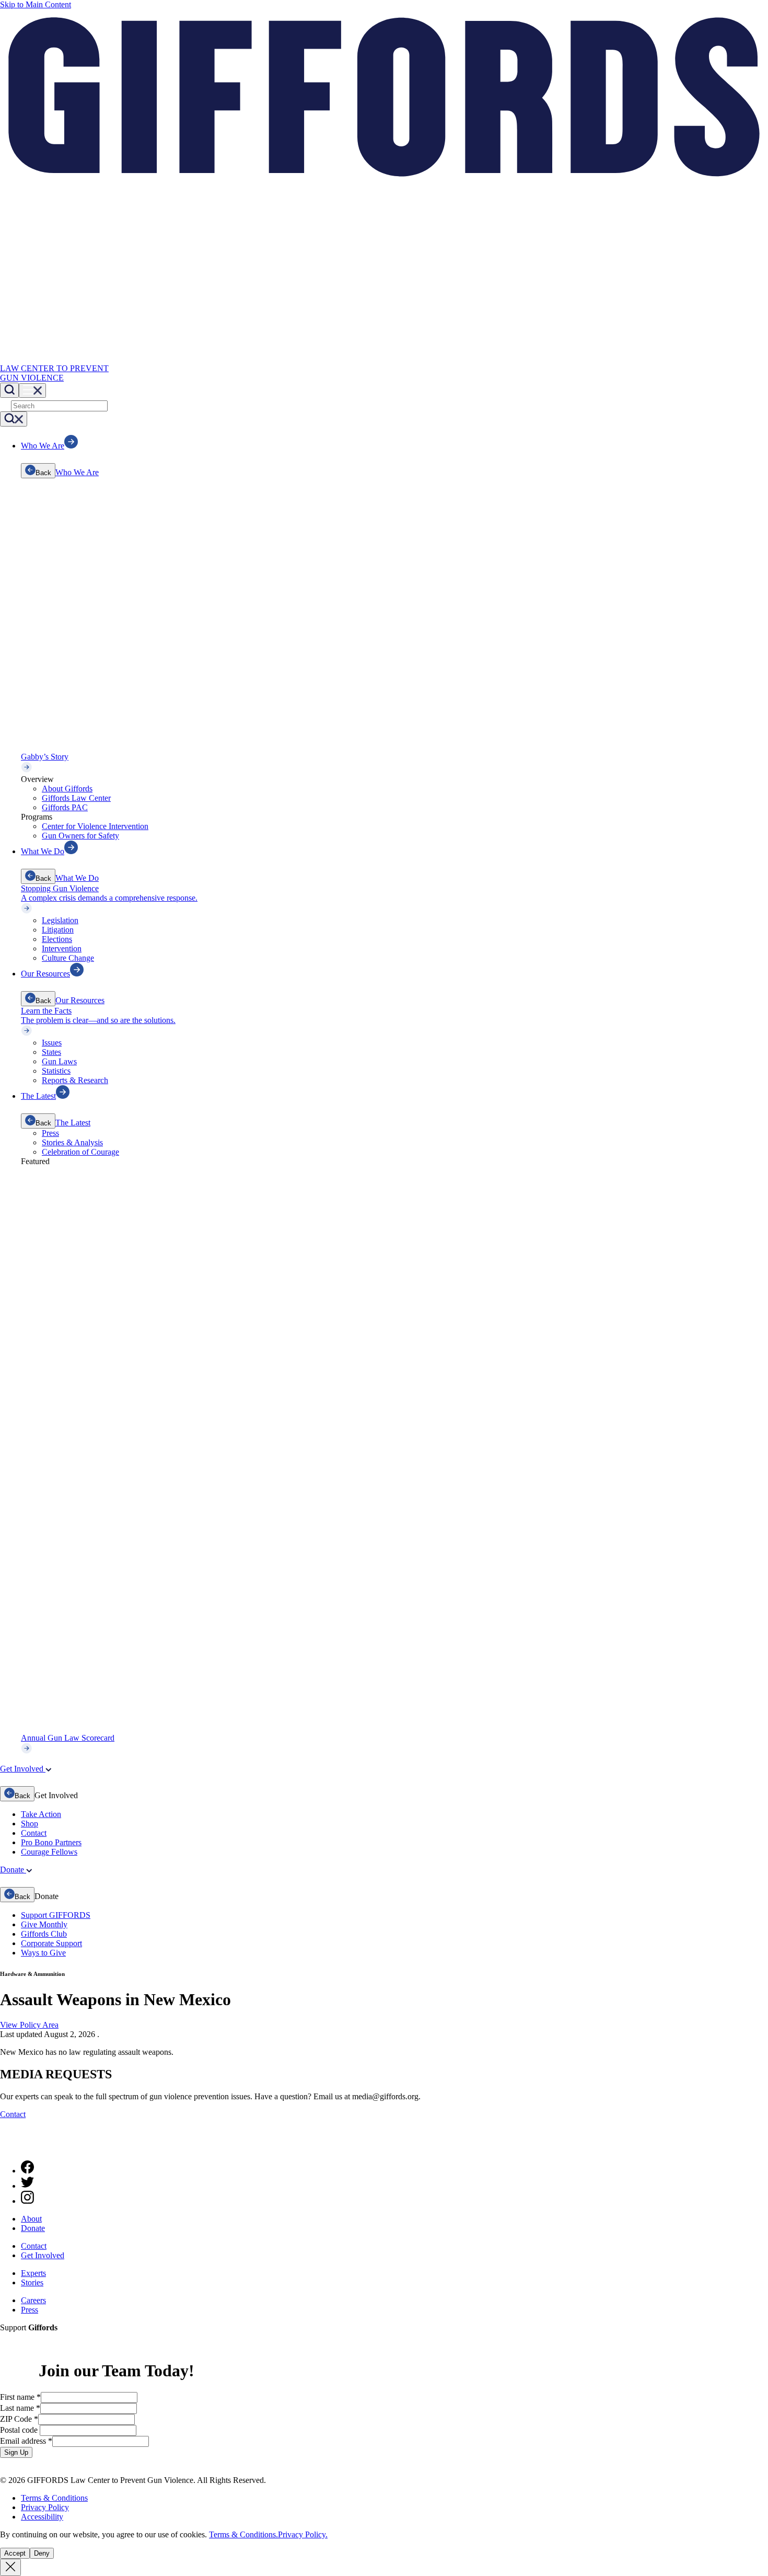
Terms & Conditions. (243, 2534)
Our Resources (80, 1000)
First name (20, 2397)
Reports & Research (75, 1080)
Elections (57, 939)
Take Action (41, 1814)
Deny (42, 2553)
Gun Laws (59, 1061)
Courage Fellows (49, 1852)
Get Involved (43, 2255)
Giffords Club (44, 1934)
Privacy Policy (45, 2507)
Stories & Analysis (72, 1142)
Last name (20, 2408)
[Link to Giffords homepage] (7, 2147)
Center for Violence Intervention (95, 826)
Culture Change (68, 958)
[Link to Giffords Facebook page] (27, 2171)
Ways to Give (43, 1953)
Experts (33, 2273)
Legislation (60, 920)
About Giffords (67, 789)
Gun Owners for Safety (80, 836)
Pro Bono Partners (51, 1842)
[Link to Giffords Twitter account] (27, 2186)
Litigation (58, 930)
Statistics (56, 1071)
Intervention (62, 948)
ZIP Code (19, 2419)
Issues (52, 1043)
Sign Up (16, 2452)
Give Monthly (44, 1924)
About (31, 2219)
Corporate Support (51, 1943)
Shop (30, 1824)
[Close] (10, 2567)
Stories (32, 2282)
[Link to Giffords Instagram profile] (27, 2201)
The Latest (73, 1123)
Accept (15, 2553)
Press (50, 1133)
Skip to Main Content (36, 4)
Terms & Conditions (54, 2498)
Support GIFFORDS (56, 1915)
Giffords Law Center (76, 798)
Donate (33, 2228)
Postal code (20, 2430)
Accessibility (42, 2517)
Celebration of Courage (80, 1152)
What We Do (77, 878)
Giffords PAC (65, 807)
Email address (26, 2441)
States (51, 1052)
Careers (33, 2300)
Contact (34, 1833)
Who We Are (77, 472)
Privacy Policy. (303, 2534)
